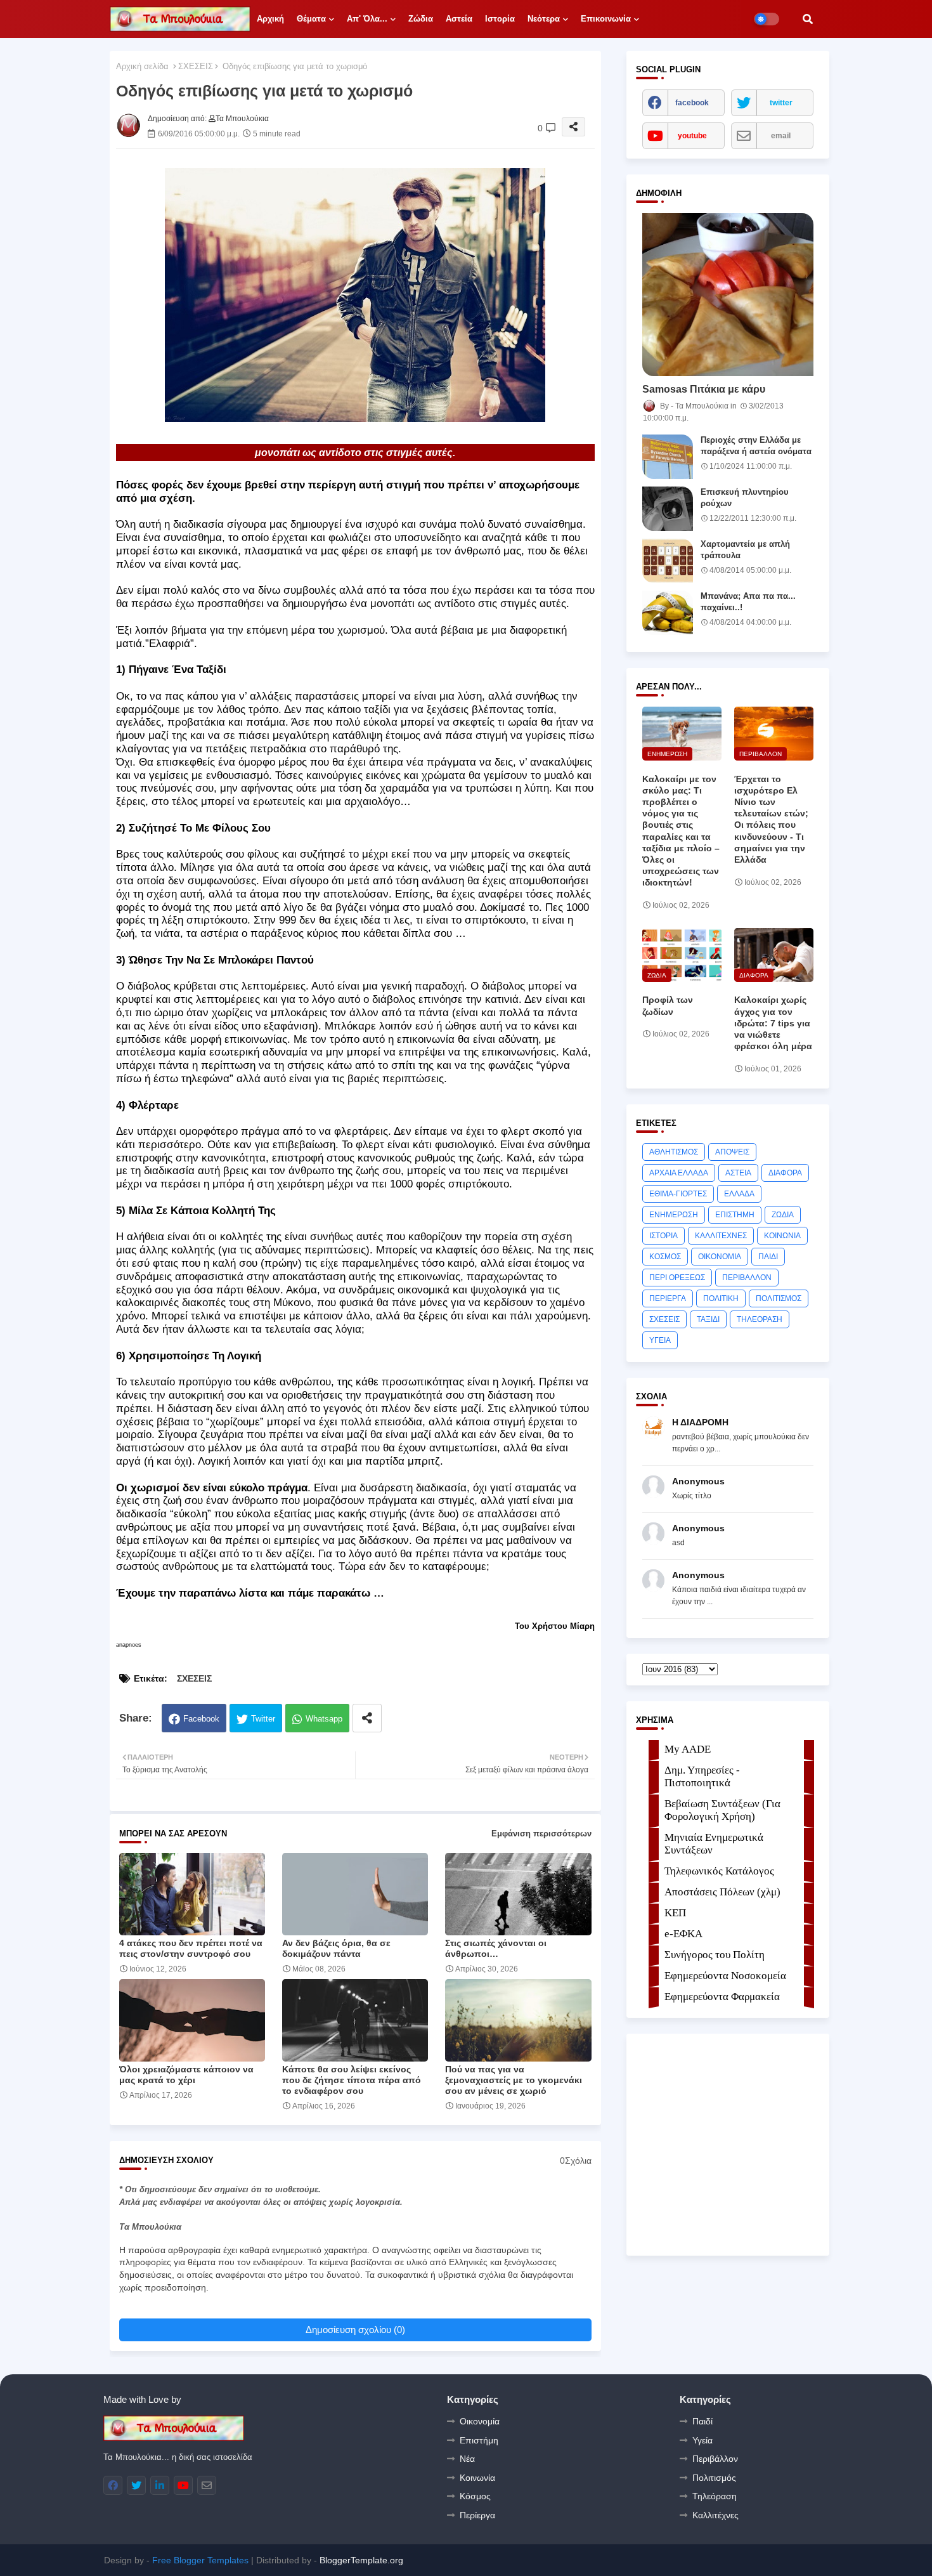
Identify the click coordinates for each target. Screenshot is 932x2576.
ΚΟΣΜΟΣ (665, 1257)
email (781, 136)
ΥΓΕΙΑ (660, 1340)
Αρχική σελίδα (142, 66)
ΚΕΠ (675, 1913)
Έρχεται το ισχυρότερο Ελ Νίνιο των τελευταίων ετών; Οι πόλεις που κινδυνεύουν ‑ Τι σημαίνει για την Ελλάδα (771, 819)
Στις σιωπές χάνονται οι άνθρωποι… (496, 1948)
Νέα (467, 2459)
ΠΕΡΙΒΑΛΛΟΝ (747, 1278)
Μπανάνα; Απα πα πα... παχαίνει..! (748, 602)
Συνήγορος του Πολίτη (715, 1955)
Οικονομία (480, 2421)
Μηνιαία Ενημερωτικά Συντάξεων (714, 1844)
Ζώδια (421, 19)
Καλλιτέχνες (715, 2515)
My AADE (688, 1749)
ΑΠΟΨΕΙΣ (732, 1152)
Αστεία (459, 19)
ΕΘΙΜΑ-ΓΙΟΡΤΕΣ (678, 1194)
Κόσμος (475, 2496)
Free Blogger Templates (200, 2560)
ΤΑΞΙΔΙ (708, 1319)
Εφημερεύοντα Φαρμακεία (722, 1997)
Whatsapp (324, 1719)
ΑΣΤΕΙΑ (738, 1173)
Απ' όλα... (367, 19)
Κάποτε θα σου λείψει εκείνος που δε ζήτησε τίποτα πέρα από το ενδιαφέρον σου (352, 2080)
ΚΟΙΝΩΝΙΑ (782, 1236)
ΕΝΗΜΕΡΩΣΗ (674, 1215)
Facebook (201, 1719)
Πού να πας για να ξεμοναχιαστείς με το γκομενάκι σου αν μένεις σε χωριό (514, 2080)
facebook (692, 103)
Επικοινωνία (606, 19)
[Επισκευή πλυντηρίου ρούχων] (668, 509)
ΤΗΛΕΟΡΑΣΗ (760, 1319)
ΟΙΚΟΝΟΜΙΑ (720, 1257)
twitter (781, 103)
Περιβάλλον (715, 2459)
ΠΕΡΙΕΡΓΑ (668, 1298)
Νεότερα (544, 19)
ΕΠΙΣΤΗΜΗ (735, 1215)
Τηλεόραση (715, 2496)
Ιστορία (500, 19)
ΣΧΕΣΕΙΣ (196, 66)
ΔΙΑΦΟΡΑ (785, 1173)
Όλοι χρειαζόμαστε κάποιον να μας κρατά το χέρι (186, 2075)
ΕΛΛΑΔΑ (739, 1194)
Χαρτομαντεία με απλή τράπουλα (745, 550)
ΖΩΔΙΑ (783, 1215)
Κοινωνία (477, 2478)
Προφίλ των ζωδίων (668, 1005)
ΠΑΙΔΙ (768, 1257)
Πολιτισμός (714, 2478)
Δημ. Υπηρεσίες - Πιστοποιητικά (702, 1776)
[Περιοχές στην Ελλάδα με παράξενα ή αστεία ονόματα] (668, 457)
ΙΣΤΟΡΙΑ (663, 1236)
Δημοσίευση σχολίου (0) (355, 2330)
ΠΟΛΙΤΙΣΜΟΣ (779, 1298)
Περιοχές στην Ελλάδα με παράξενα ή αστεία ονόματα (756, 446)
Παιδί (702, 2421)
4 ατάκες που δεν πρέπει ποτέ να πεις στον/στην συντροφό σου (191, 1948)
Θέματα (311, 19)
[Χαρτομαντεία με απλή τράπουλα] (668, 561)
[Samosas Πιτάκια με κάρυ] (728, 295)
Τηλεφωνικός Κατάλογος (719, 1871)
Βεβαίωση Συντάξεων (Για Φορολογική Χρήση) (722, 1810)
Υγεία (702, 2440)
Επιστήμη (479, 2440)
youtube (692, 136)
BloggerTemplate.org (361, 2560)
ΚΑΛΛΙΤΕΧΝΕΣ (721, 1236)
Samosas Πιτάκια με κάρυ (704, 389)
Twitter (263, 1719)
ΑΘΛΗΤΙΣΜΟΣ (674, 1152)
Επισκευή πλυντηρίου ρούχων (745, 498)
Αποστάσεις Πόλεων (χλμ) (722, 1892)
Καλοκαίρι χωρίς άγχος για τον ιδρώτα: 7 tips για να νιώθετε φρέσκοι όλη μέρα (773, 1023)
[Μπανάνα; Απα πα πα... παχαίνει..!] (668, 613)
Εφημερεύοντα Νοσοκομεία (725, 1976)
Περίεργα (477, 2515)
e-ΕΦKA (683, 1934)
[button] (808, 19)
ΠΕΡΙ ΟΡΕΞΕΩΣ (677, 1278)
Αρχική (270, 19)
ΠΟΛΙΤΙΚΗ (721, 1298)
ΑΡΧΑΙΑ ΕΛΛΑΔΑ (679, 1173)
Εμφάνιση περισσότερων (541, 1834)
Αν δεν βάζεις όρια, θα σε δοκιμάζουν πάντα (336, 1948)
